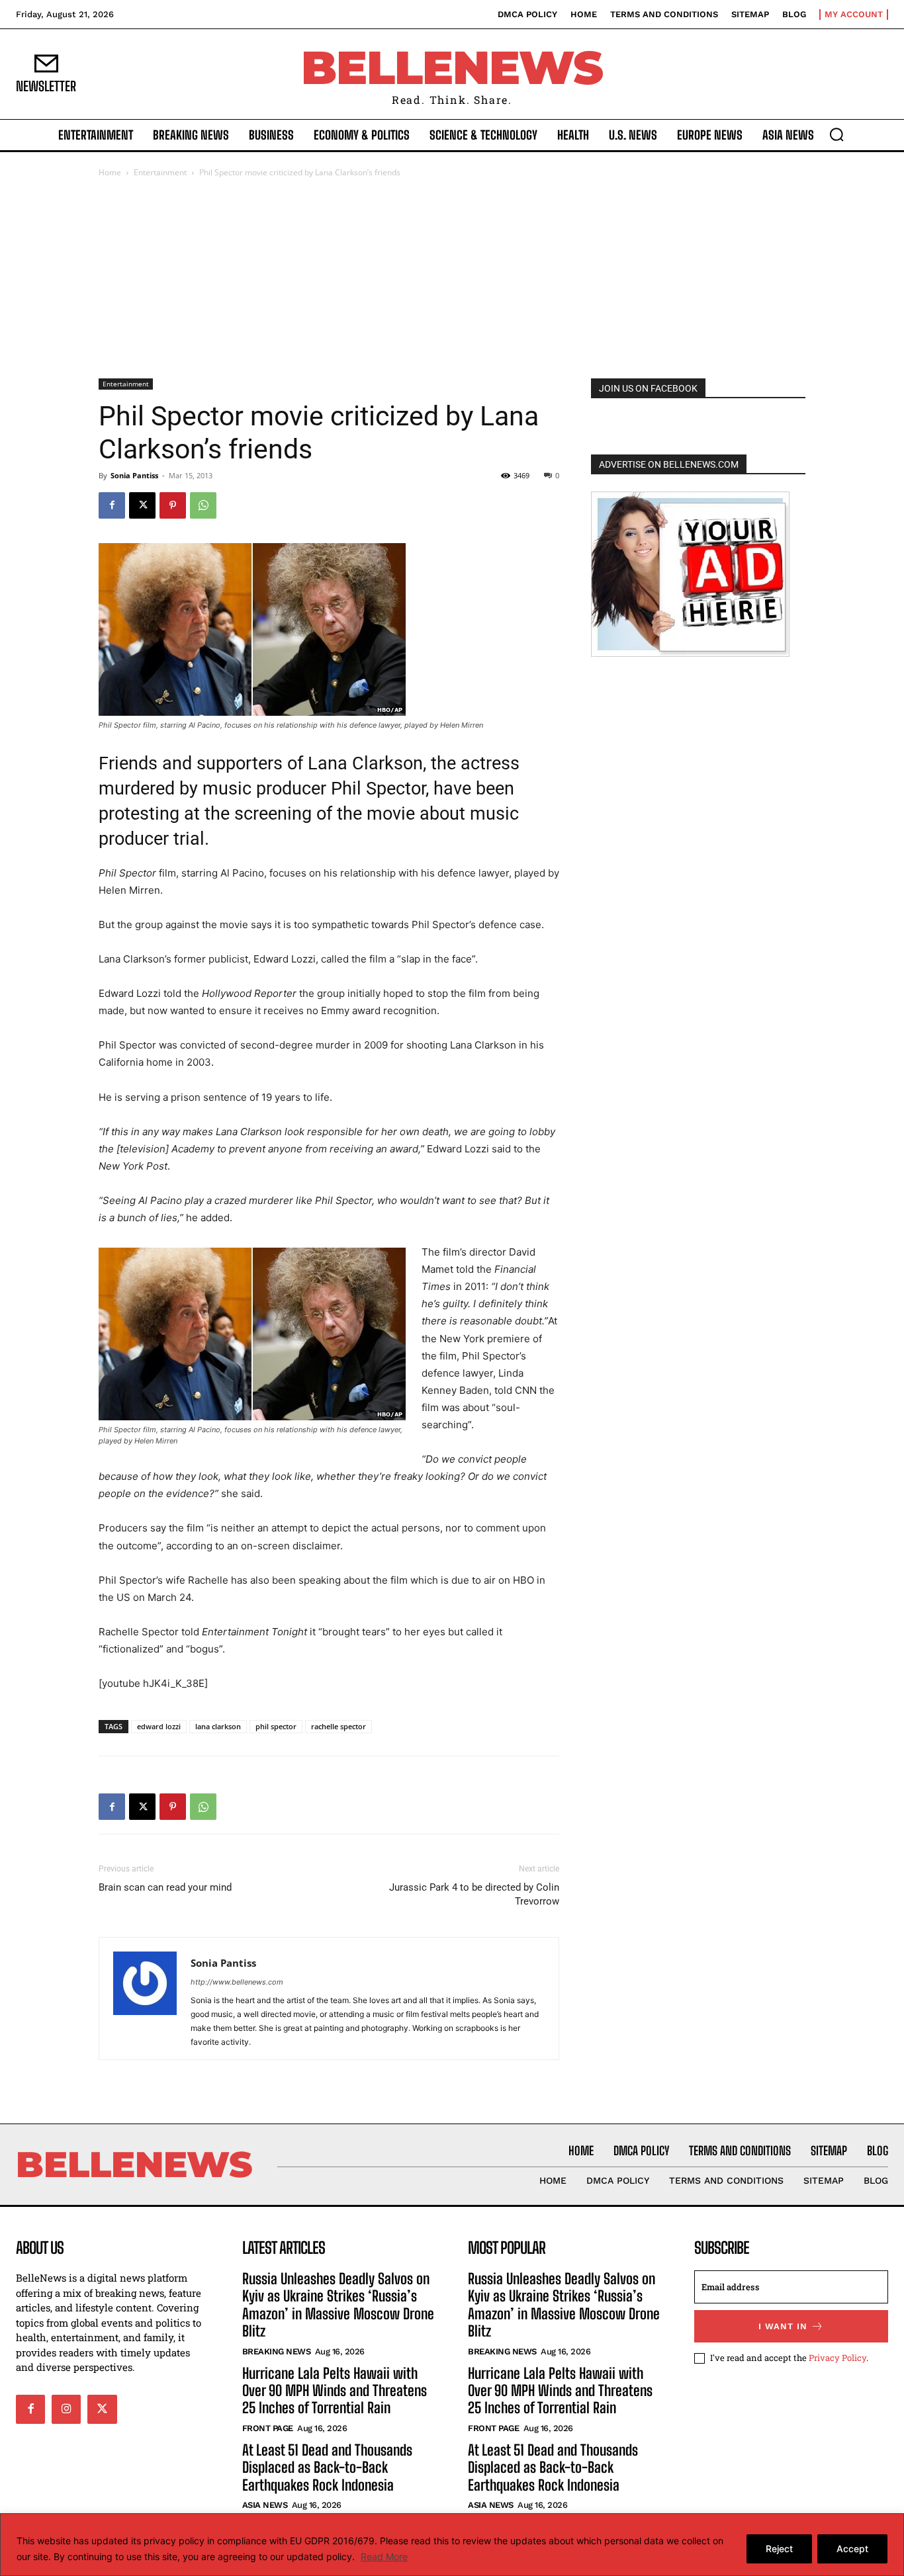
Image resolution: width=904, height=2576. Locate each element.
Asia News (265, 2505)
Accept (852, 2549)
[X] (142, 505)
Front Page (268, 2428)
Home (110, 172)
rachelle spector (339, 1726)
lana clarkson (218, 1726)
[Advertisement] (452, 279)
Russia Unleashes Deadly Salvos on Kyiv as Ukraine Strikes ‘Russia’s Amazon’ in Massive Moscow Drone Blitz (338, 2305)
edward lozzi (159, 1726)
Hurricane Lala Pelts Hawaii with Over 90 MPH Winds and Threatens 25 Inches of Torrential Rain (335, 2391)
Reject (779, 2549)
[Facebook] (112, 505)
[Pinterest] (173, 505)
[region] (452, 2545)
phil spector (276, 1726)
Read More (384, 2556)
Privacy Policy (837, 2358)
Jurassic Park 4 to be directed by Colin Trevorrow (474, 1894)
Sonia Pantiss (134, 475)
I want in (783, 2326)
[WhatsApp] (203, 505)
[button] (836, 134)
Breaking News (277, 2351)
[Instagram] (66, 2409)
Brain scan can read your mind (165, 1887)
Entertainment (160, 172)
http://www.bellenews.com (237, 1982)
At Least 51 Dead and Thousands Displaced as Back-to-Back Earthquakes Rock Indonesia (327, 2468)
